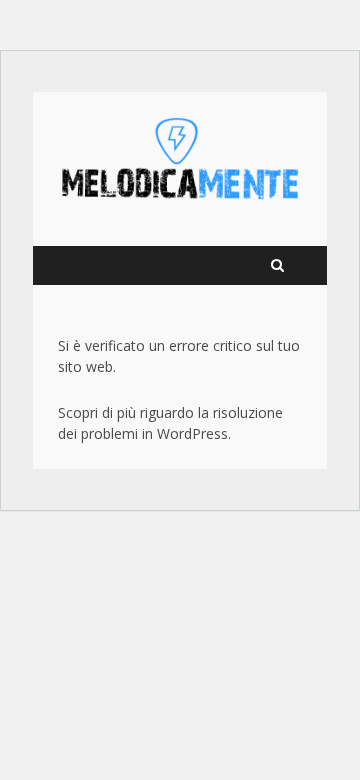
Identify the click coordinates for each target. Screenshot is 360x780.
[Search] (277, 265)
